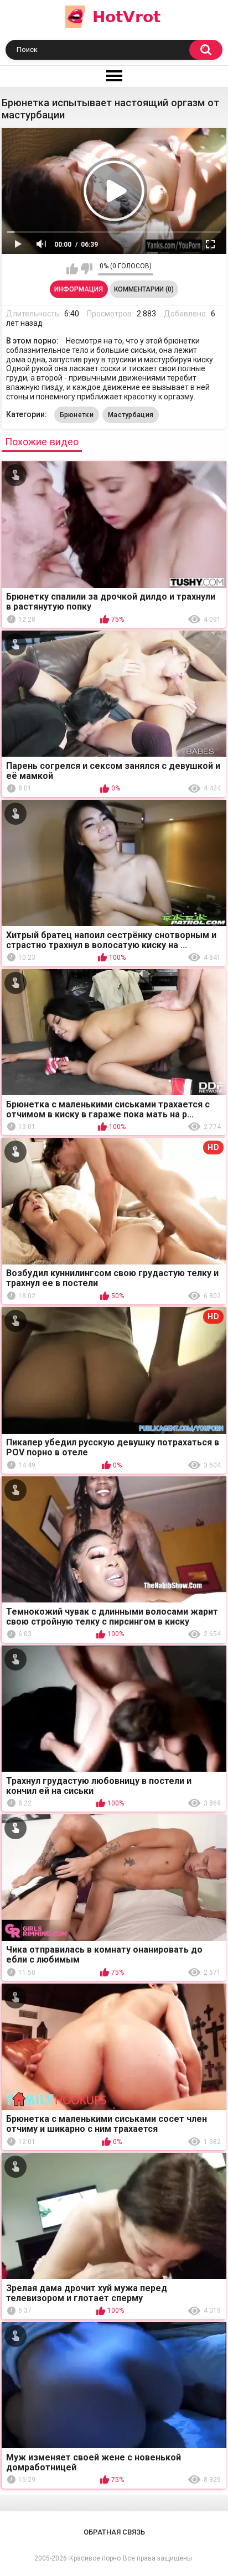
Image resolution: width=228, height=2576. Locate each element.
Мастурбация (131, 415)
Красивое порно (95, 2558)
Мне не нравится (87, 269)
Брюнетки (77, 415)
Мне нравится (72, 269)
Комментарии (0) (144, 289)
